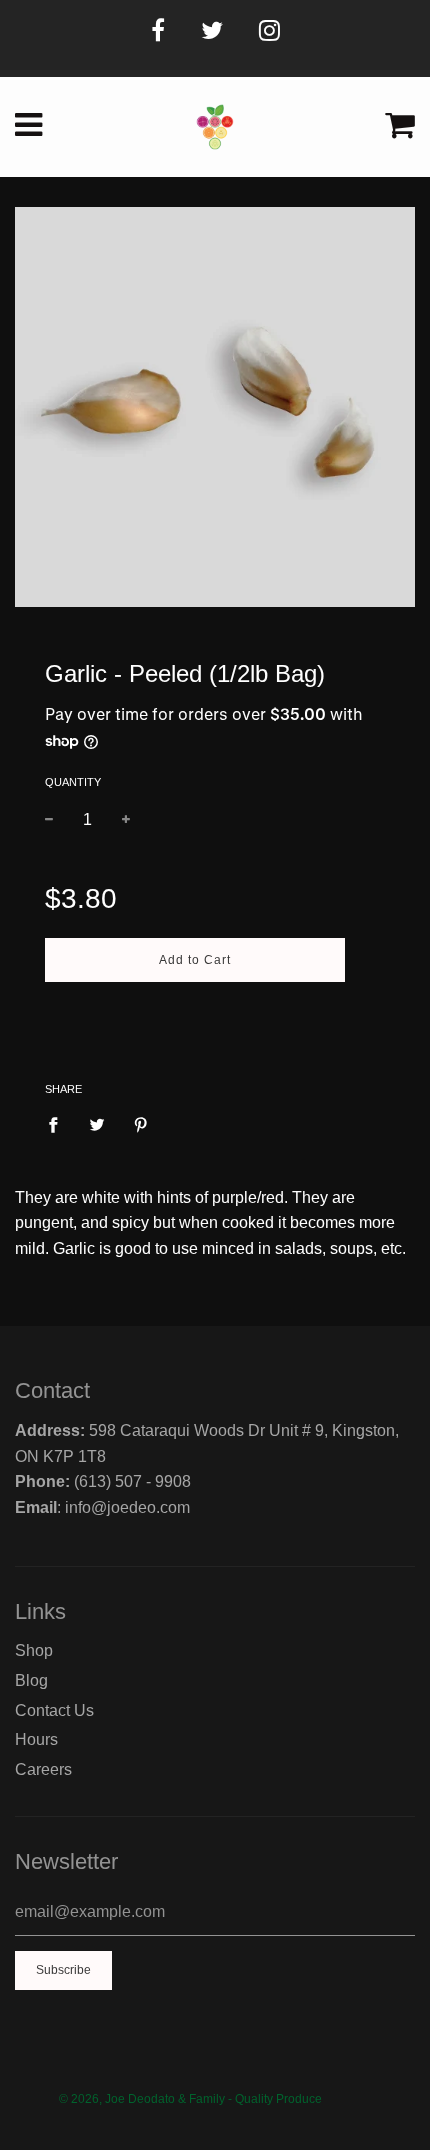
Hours (36, 1739)
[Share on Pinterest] (141, 1124)
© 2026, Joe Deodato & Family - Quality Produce (190, 2099)
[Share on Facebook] (59, 1124)
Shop (34, 1650)
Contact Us (54, 1710)
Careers (43, 1769)
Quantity (73, 782)
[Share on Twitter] (97, 1124)
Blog (31, 1680)
